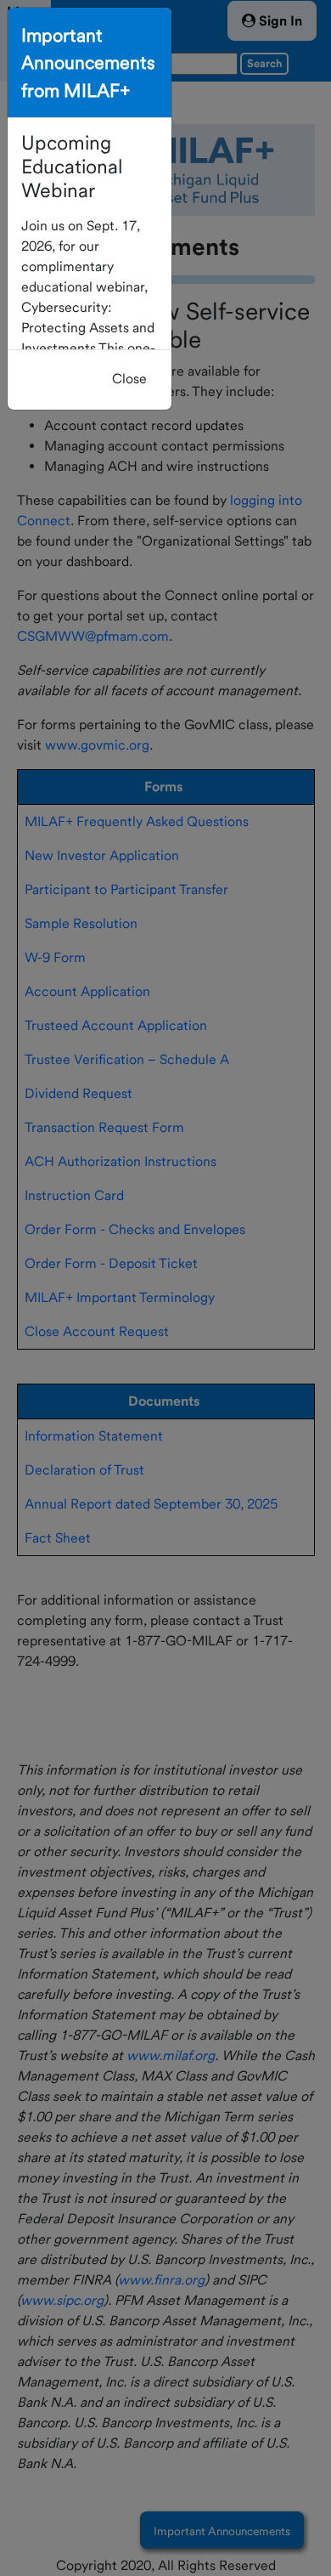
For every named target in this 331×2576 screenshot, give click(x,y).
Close (129, 379)
